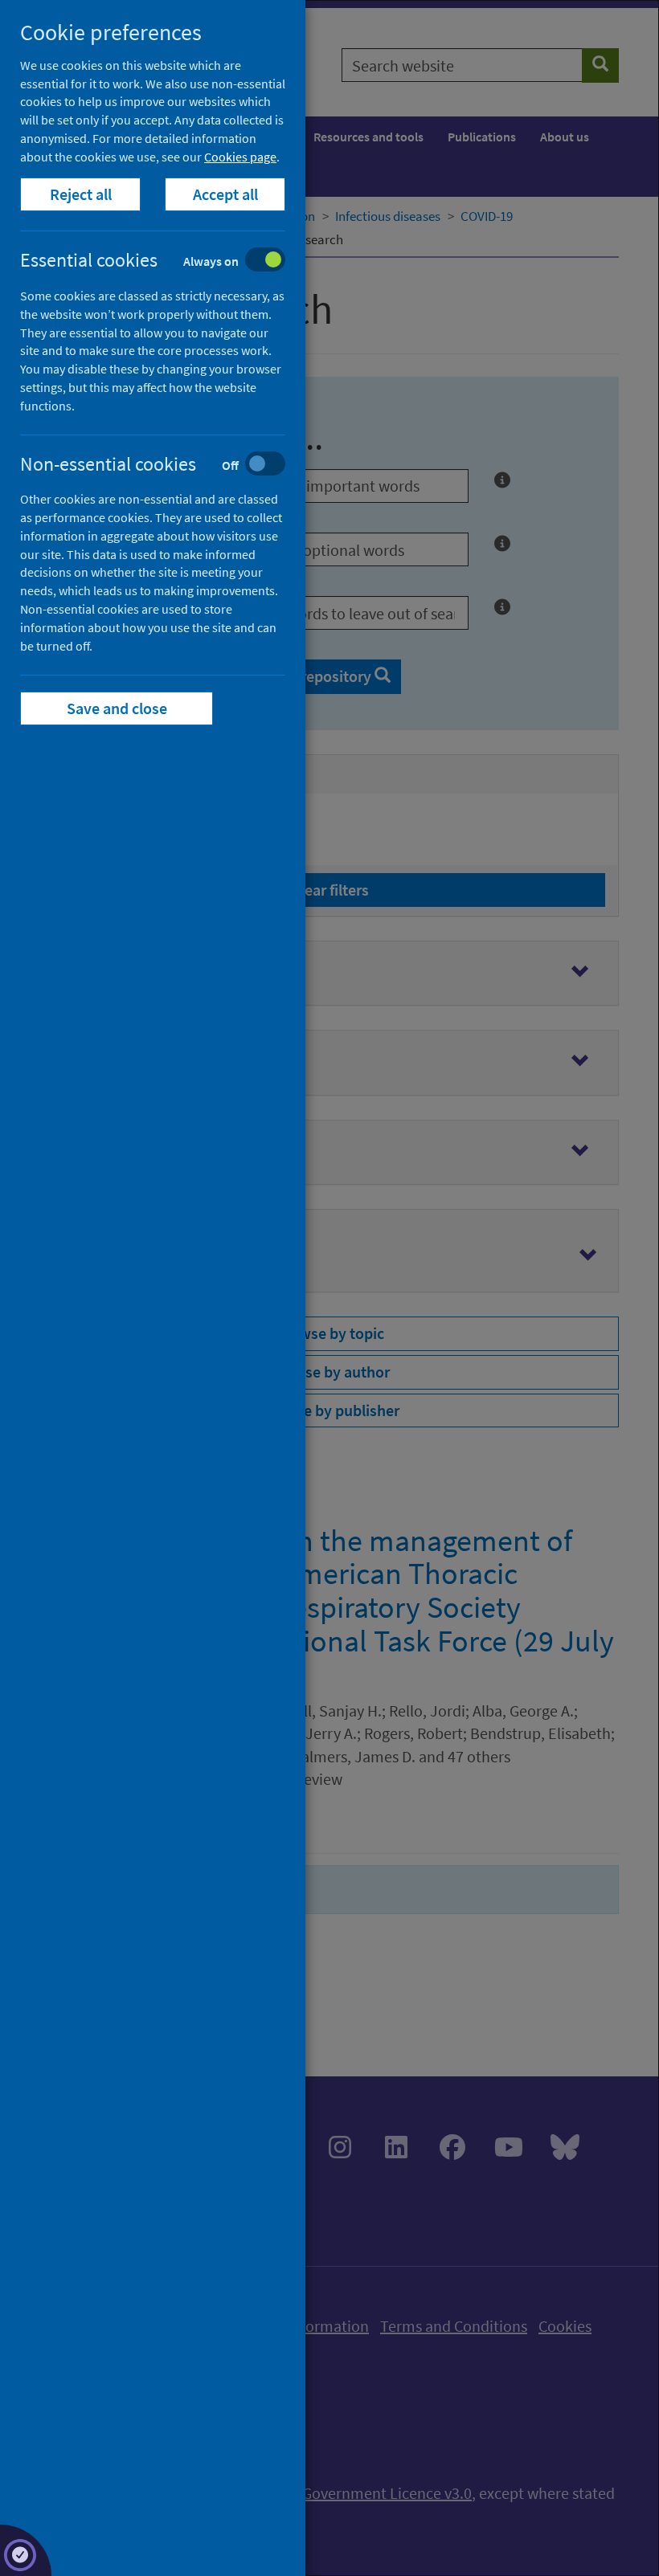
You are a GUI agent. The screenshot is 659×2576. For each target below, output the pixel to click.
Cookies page (240, 157)
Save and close (117, 708)
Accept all (225, 194)
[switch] (165, 261)
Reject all (81, 194)
